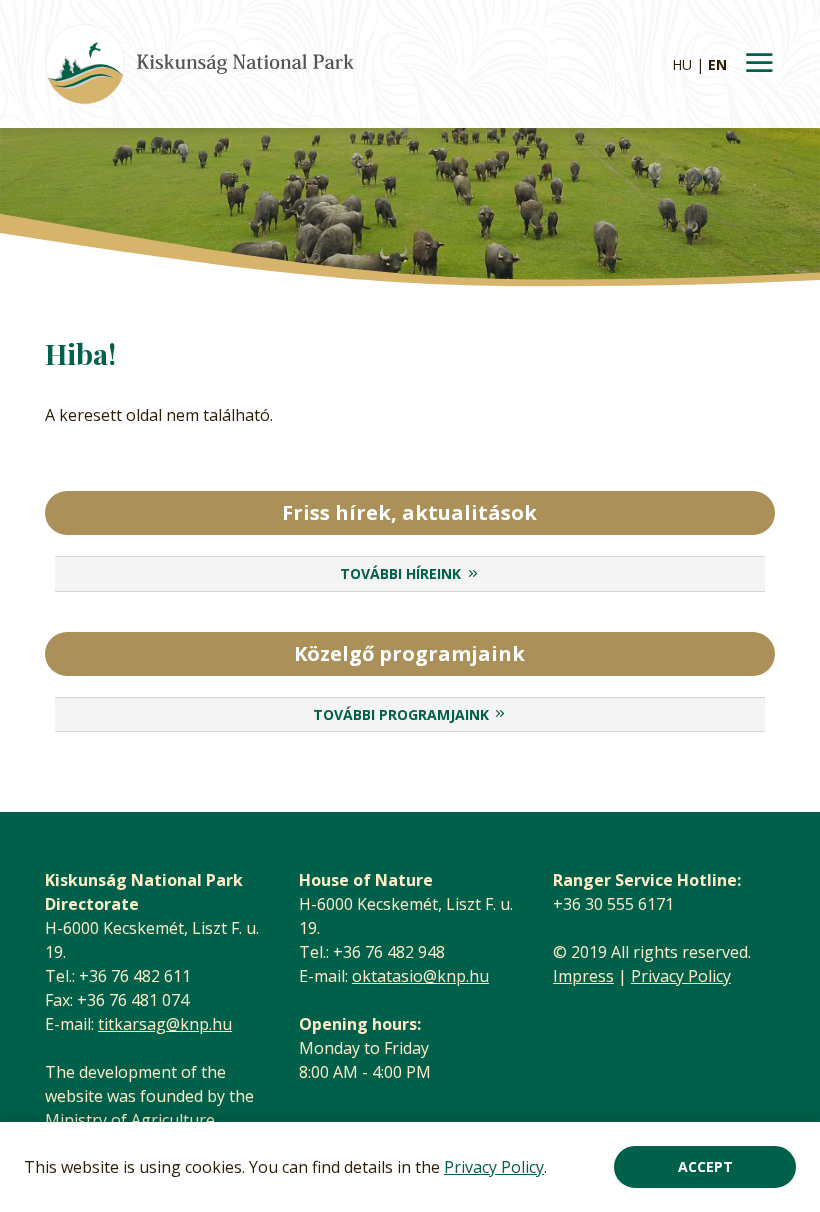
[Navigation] (759, 64)
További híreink (400, 573)
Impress (583, 976)
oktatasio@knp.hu (420, 976)
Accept (705, 1166)
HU (682, 64)
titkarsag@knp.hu (165, 1024)
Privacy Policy (494, 1167)
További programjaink (401, 714)
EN (717, 64)
